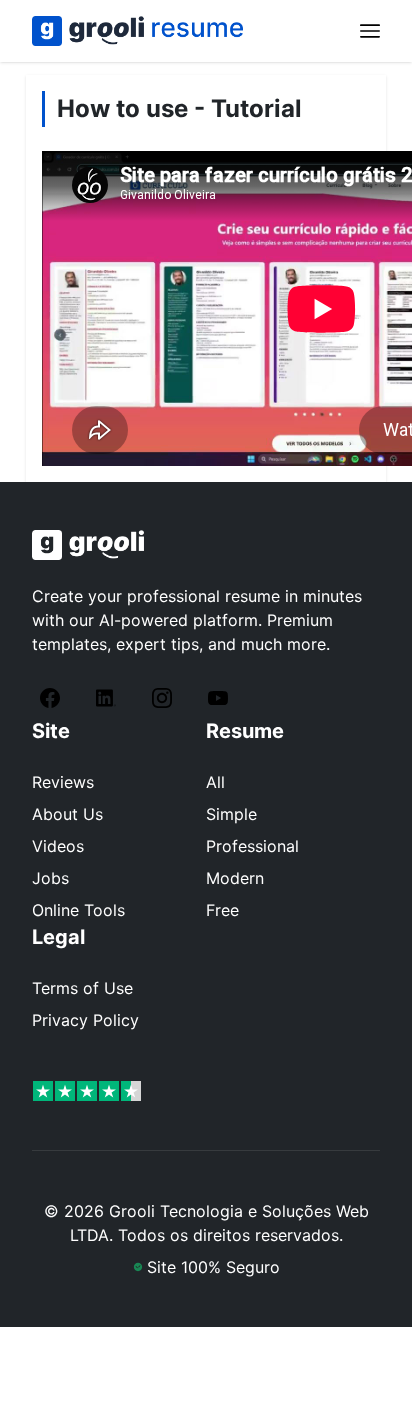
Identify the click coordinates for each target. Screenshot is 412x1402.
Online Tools (78, 910)
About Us (67, 814)
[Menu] (370, 31)
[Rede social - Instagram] (166, 698)
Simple (231, 814)
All (215, 782)
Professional (252, 846)
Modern (235, 878)
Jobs (50, 878)
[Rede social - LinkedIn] (110, 698)
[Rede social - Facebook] (54, 698)
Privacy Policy (85, 1020)
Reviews (63, 782)
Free (222, 910)
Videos (58, 846)
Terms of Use (82, 988)
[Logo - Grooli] (206, 545)
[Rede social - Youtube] (222, 698)
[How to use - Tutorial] (137, 31)
